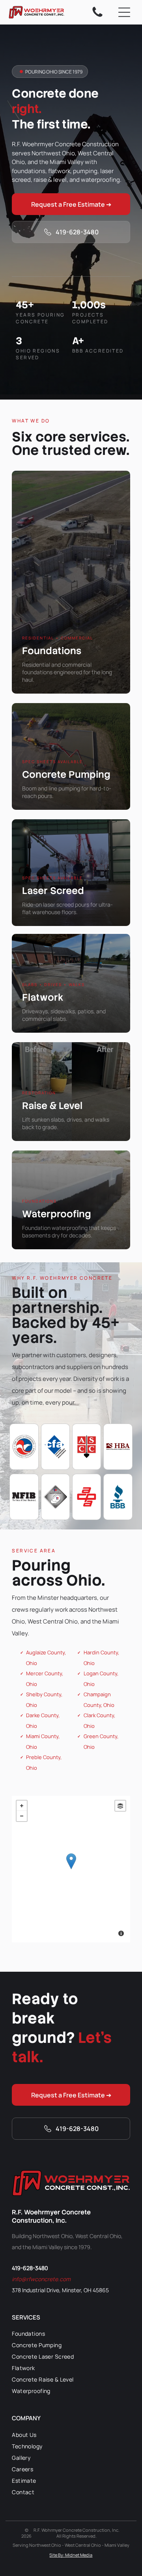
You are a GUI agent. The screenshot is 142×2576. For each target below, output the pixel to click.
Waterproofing (57, 1214)
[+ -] (71, 1869)
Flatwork (43, 997)
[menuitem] (71, 2334)
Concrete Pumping (66, 774)
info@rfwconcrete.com (41, 2279)
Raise (35, 1106)
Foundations (52, 651)
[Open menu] (124, 12)
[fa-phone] (97, 16)
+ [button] (22, 1806)
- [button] (22, 1816)
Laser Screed (53, 891)
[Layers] (120, 1806)
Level (71, 1106)
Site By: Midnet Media (71, 2555)
